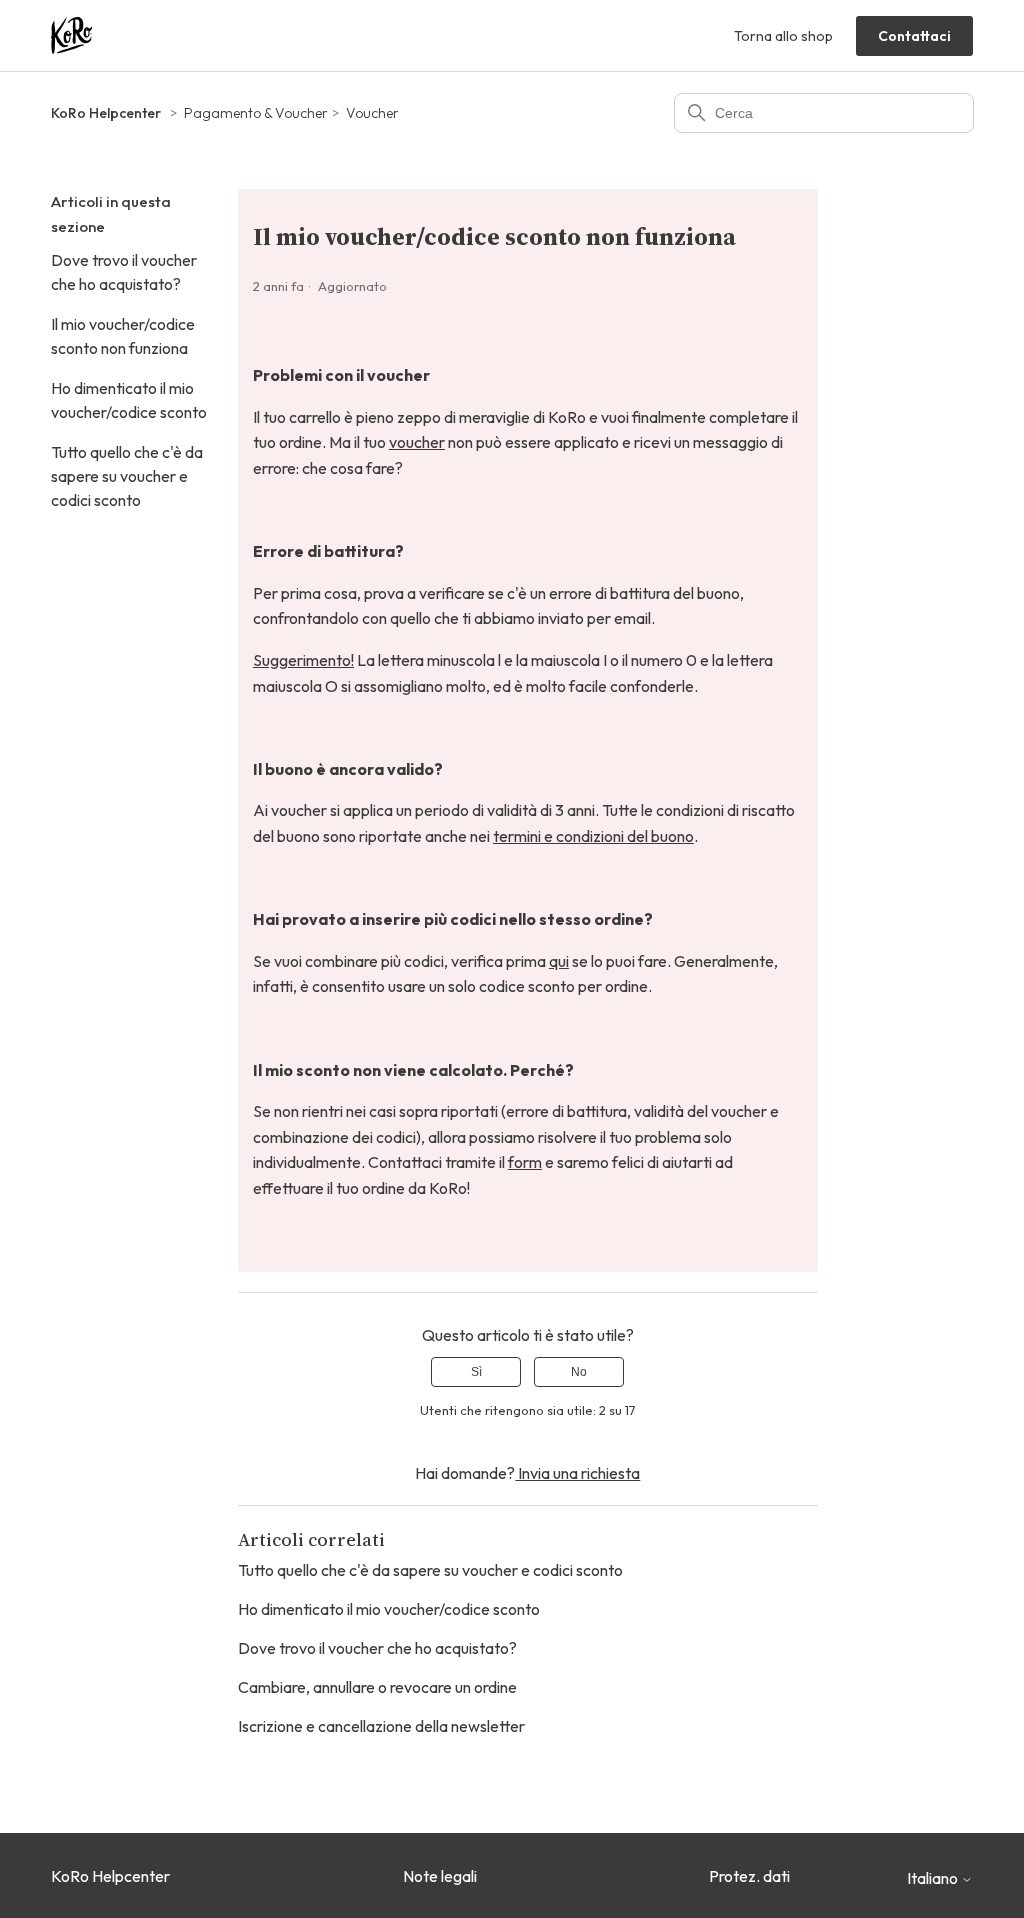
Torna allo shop (783, 36)
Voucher (372, 113)
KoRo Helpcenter (106, 113)
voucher (417, 442)
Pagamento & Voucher (256, 113)
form (525, 1162)
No (579, 1372)
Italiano (934, 1878)
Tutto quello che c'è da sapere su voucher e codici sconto (127, 476)
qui (559, 961)
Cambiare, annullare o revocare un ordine (377, 1687)
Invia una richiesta (577, 1473)
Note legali (440, 1876)
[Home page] (71, 35)
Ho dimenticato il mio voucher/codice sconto (129, 400)
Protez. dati (749, 1876)
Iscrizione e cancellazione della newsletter (381, 1726)
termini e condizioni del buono (593, 836)
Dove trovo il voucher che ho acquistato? (124, 272)
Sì (476, 1372)
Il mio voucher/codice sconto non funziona (123, 336)
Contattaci (914, 36)
